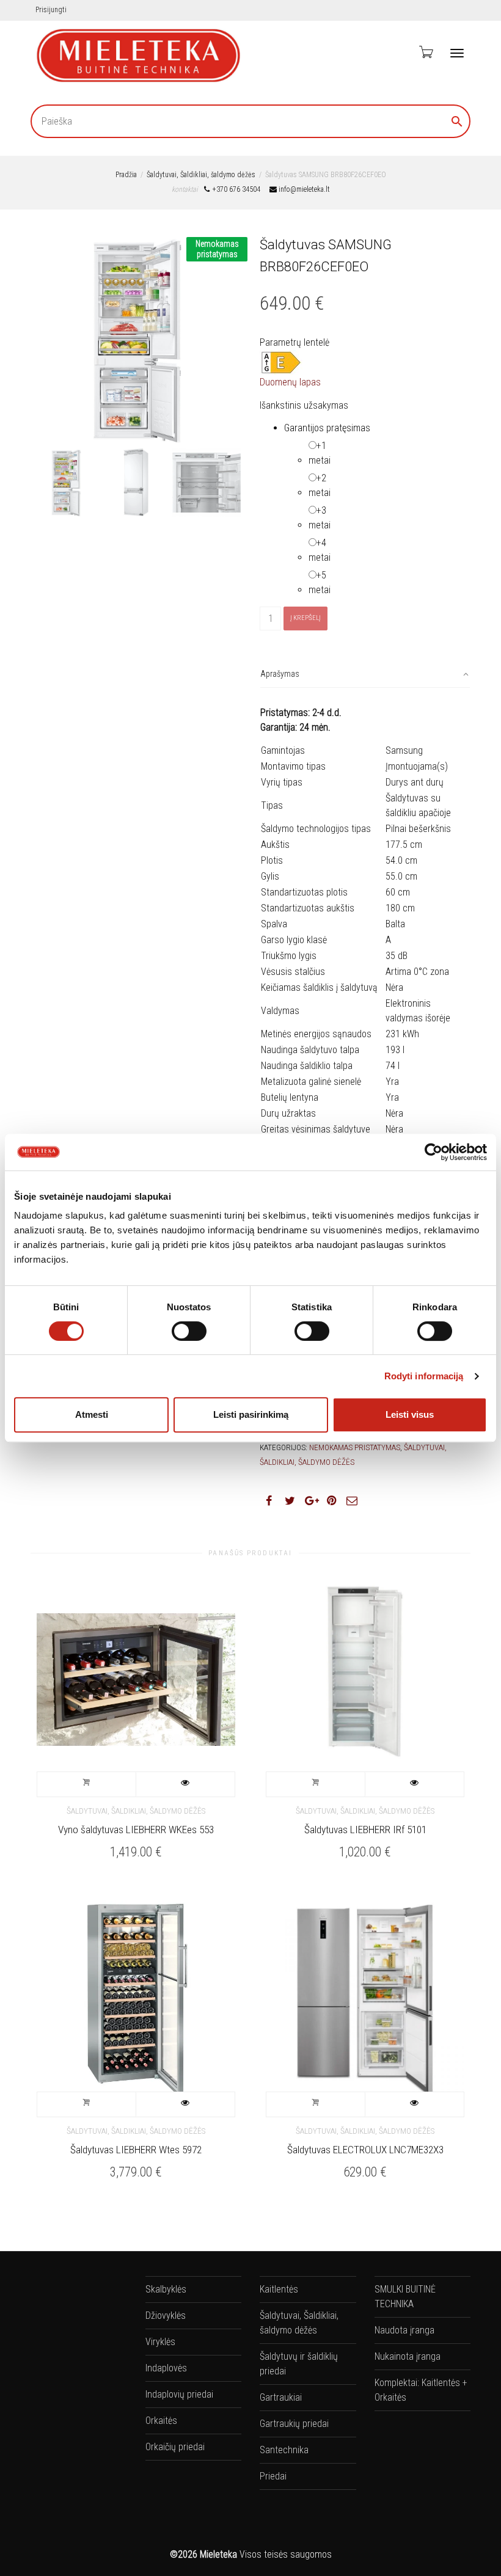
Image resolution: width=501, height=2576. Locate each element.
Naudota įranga (404, 2330)
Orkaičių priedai (175, 2447)
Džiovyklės (166, 2315)
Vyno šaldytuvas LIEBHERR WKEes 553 (136, 1830)
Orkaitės (161, 2421)
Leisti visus (410, 1414)
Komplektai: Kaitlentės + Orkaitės (421, 2390)
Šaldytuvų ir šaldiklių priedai (299, 2364)
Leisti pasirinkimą (251, 1414)
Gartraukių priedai (294, 2424)
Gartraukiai (281, 2397)
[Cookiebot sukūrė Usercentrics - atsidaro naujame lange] (433, 1152)
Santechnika (284, 2450)
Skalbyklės (166, 2289)
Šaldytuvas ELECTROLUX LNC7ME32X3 (365, 2150)
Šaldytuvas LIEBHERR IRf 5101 (365, 1830)
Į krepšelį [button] (87, 1784)
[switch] (189, 1331)
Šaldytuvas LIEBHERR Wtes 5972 (136, 2150)
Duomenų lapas (290, 382)
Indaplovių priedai (179, 2394)
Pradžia (126, 175)
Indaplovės (166, 2368)
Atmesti (92, 1414)
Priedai (273, 2476)
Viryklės (160, 2342)
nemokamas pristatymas (355, 1447)
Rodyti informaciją (424, 1376)
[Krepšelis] (425, 52)
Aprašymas (280, 674)
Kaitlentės (279, 2289)
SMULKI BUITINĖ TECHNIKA (405, 2297)
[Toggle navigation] (457, 53)
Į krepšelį (305, 618)
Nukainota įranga (408, 2356)
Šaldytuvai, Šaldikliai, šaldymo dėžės (201, 175)
